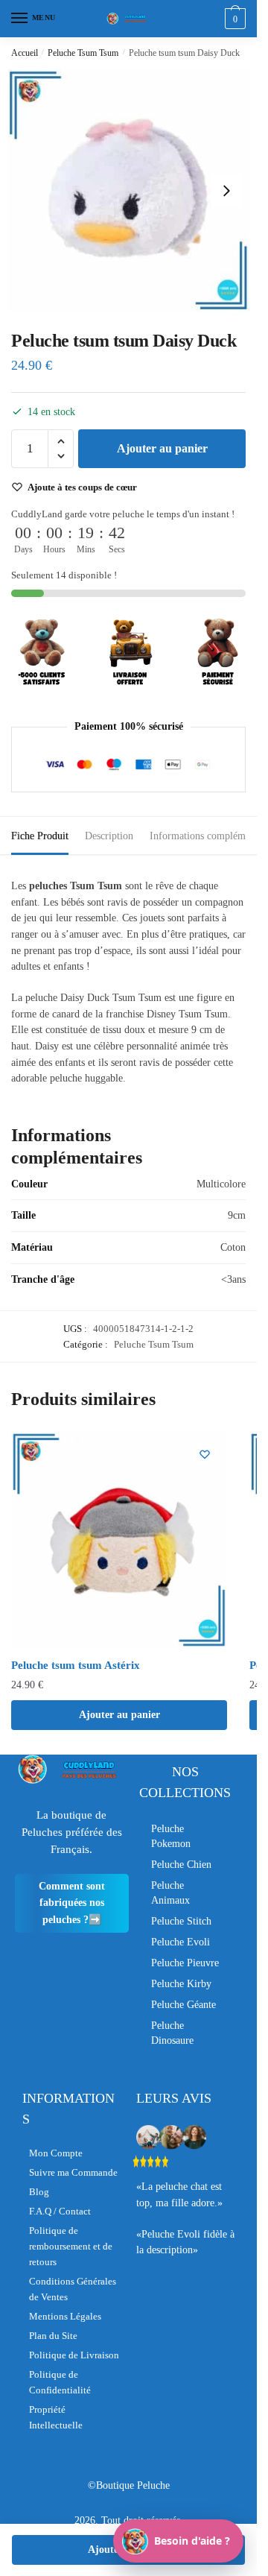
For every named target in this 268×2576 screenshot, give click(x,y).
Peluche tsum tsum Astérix (76, 1665)
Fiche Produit (40, 836)
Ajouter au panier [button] (119, 1715)
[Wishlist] (205, 1454)
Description (109, 836)
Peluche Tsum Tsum (83, 53)
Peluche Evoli (181, 1942)
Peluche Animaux (170, 1893)
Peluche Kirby (181, 1984)
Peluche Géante (184, 2005)
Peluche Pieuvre (185, 1963)
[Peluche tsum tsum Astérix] (119, 1540)
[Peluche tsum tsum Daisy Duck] (128, 190)
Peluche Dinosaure (172, 2033)
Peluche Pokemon (171, 1836)
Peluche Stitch (181, 1921)
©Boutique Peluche (129, 2485)
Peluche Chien (181, 1865)
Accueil (25, 53)
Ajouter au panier (162, 448)
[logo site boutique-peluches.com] (129, 19)
